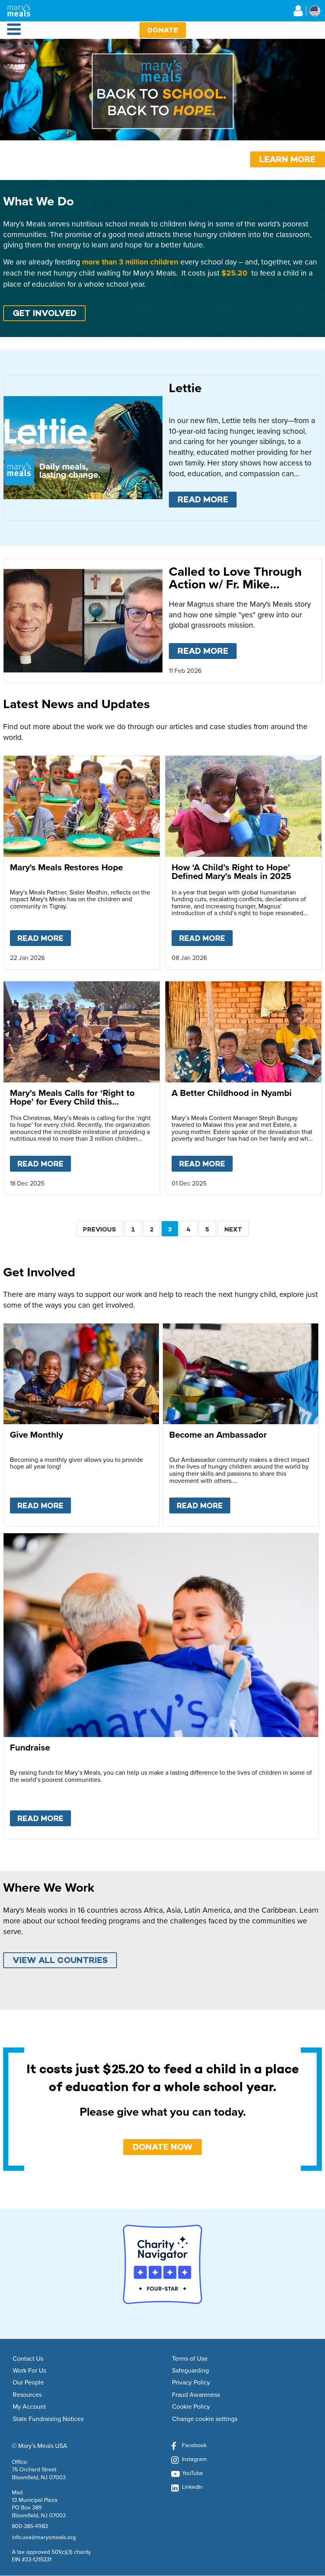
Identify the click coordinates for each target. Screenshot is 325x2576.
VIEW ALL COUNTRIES (60, 1960)
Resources (27, 2395)
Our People (28, 2383)
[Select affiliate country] (315, 11)
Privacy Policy (191, 2383)
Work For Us (29, 2371)
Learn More (287, 159)
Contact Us (28, 2359)
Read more (207, 499)
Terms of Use (190, 2359)
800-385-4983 (30, 2526)
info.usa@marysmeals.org (44, 2537)
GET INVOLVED (45, 313)
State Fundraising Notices (48, 2419)
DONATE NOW (163, 2147)
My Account (29, 2407)
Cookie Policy (191, 2407)
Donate (163, 30)
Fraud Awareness (196, 2395)
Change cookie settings (205, 2419)
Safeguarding (190, 2371)
